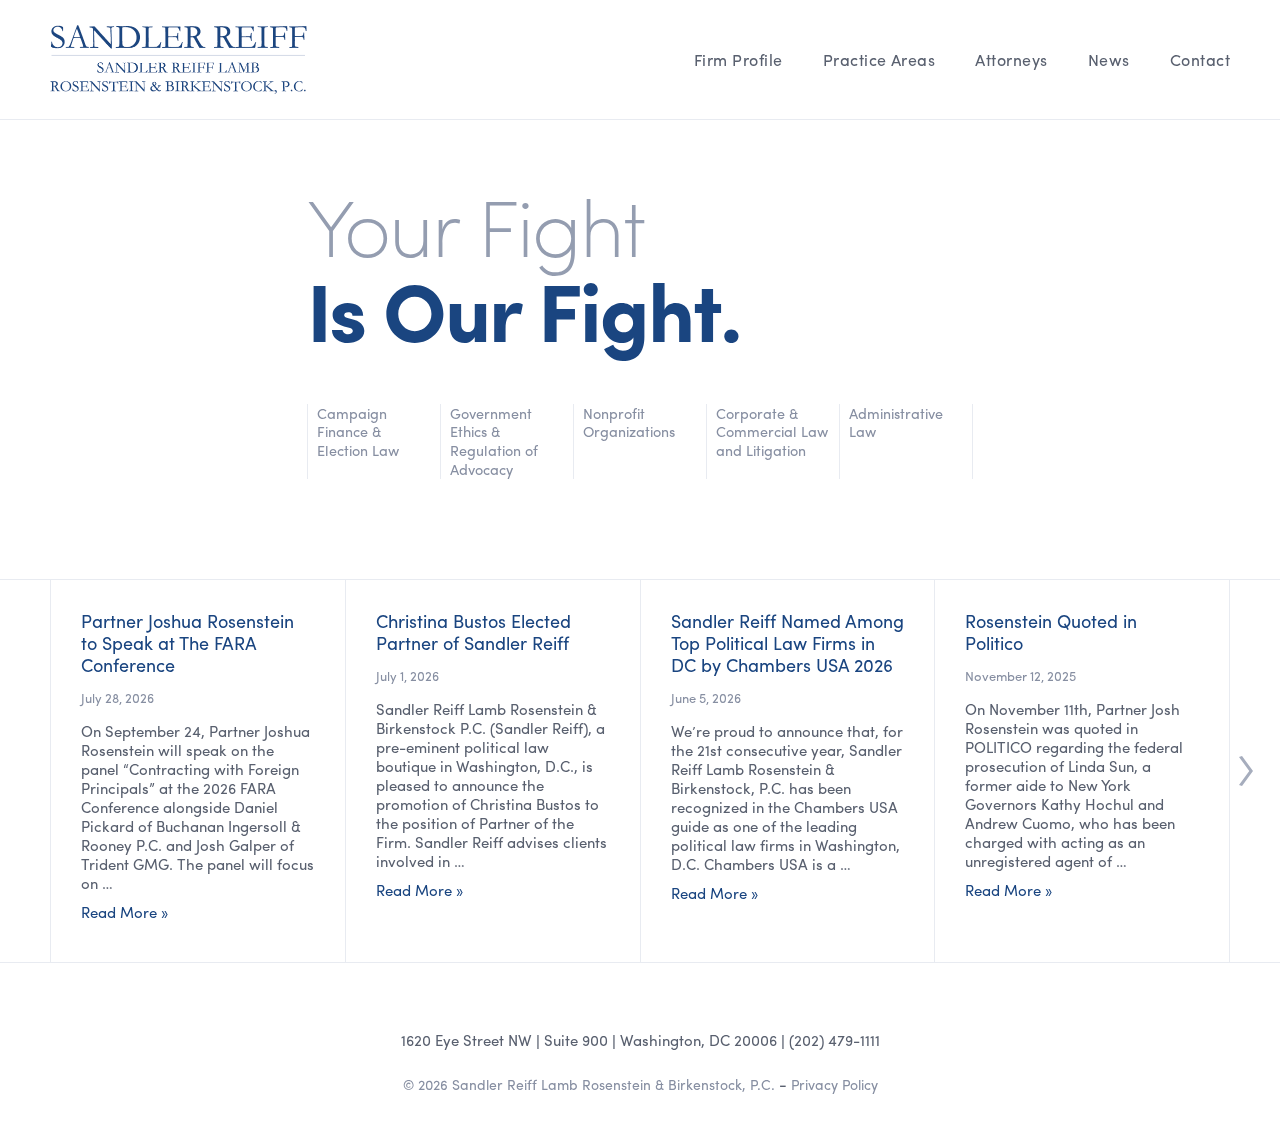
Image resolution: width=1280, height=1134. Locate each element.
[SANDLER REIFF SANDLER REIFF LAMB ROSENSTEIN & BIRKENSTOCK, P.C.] (178, 59)
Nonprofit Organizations (629, 423)
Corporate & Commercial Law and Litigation (772, 432)
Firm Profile (738, 59)
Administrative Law (896, 423)
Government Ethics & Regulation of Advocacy (494, 441)
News (1109, 59)
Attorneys (1011, 59)
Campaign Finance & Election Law (358, 432)
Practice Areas (879, 59)
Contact (1200, 59)
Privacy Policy (834, 1084)
